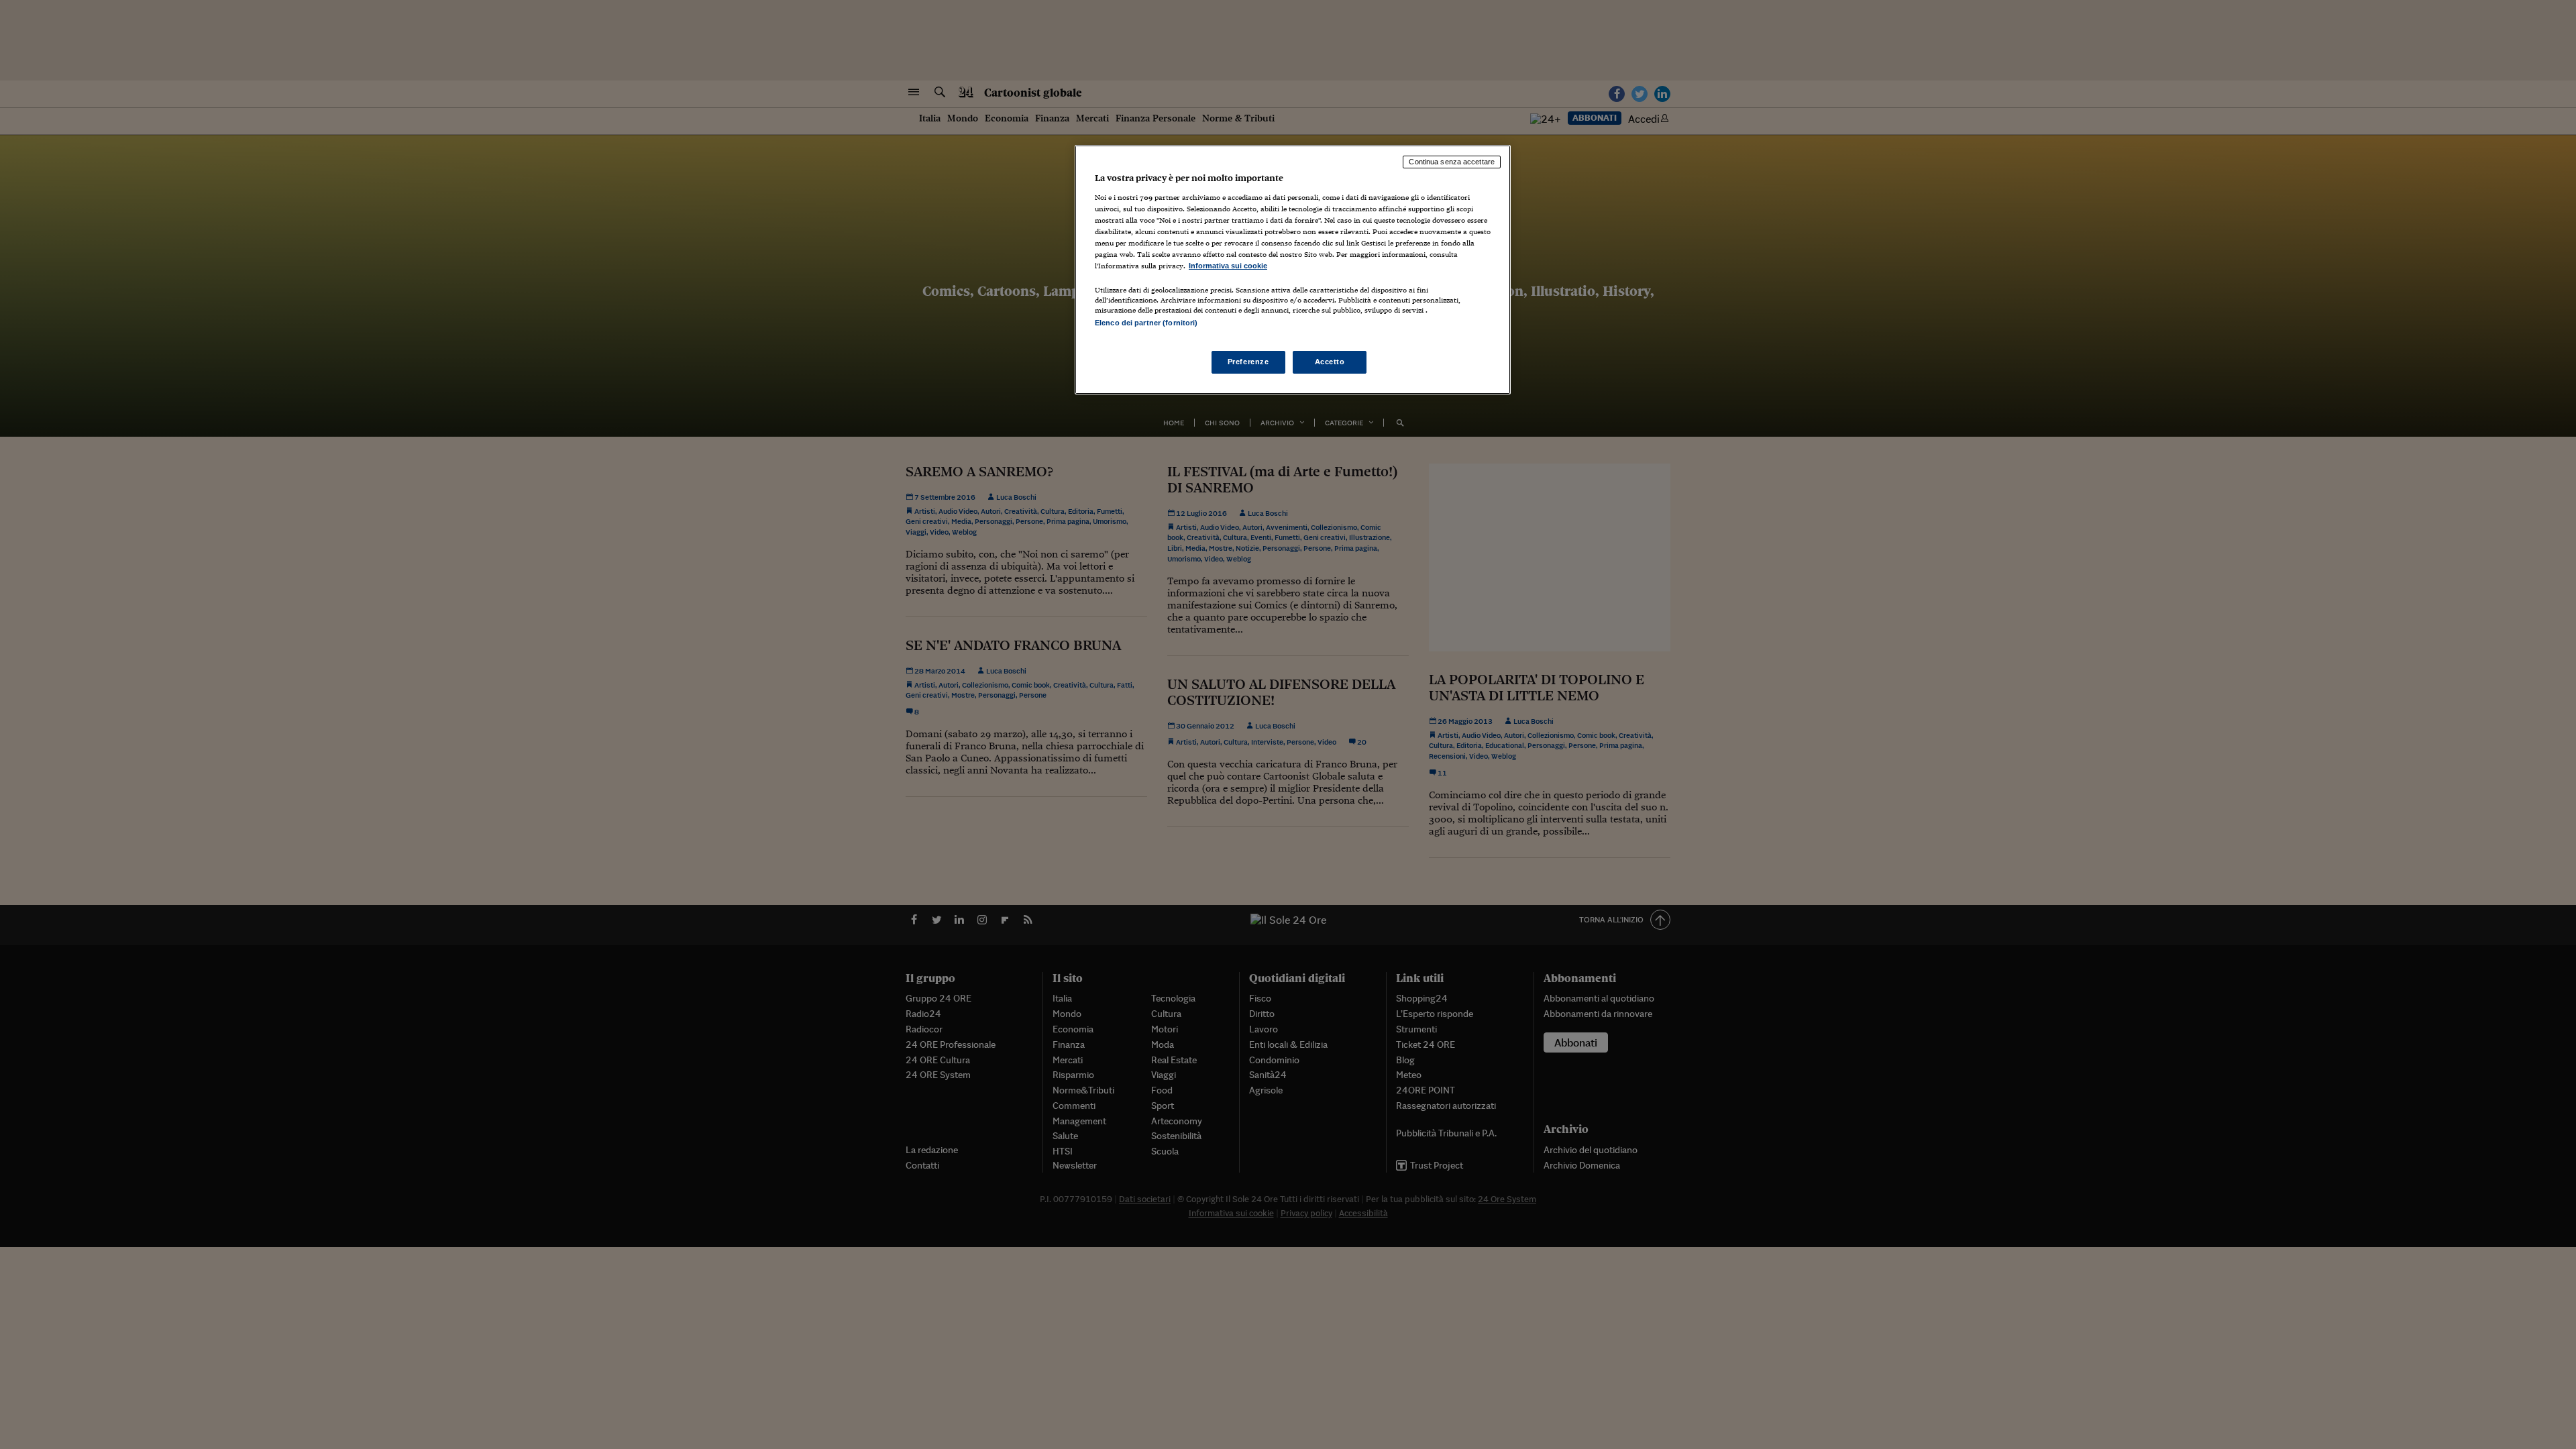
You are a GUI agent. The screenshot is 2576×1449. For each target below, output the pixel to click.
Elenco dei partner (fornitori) (1146, 323)
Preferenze (1248, 362)
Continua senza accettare (1452, 162)
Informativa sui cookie (1228, 266)
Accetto (1330, 362)
